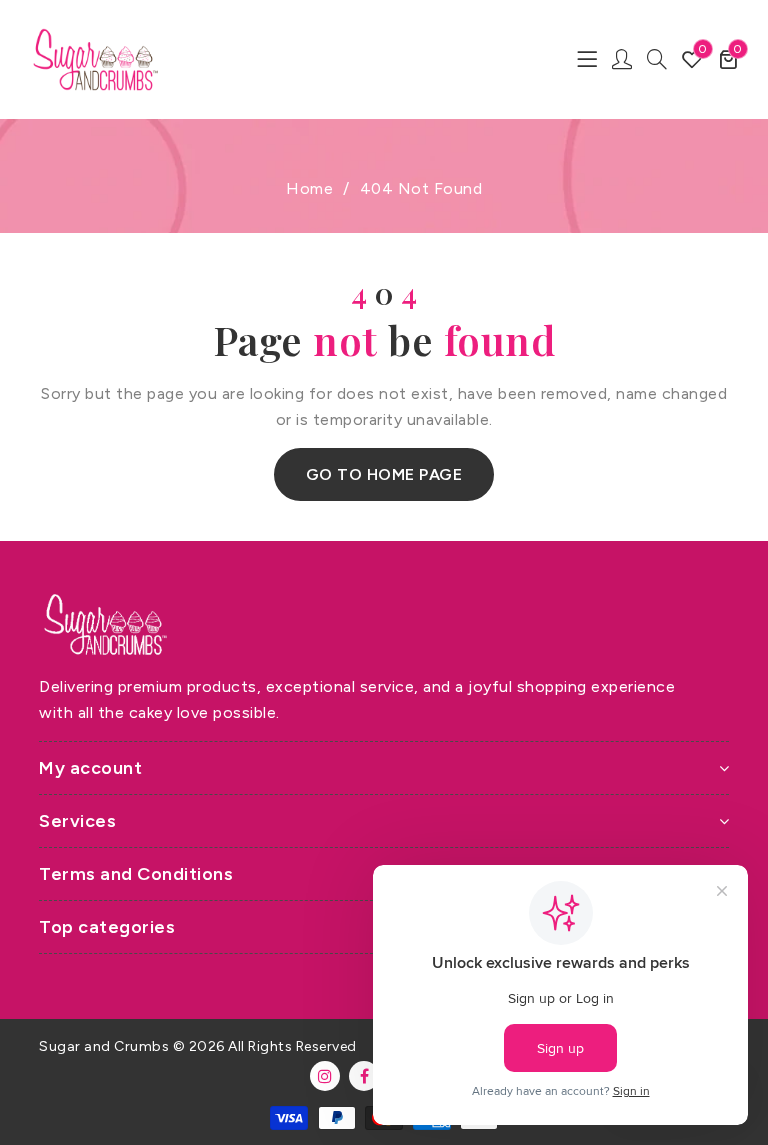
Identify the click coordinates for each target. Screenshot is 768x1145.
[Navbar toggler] (587, 59)
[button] (728, 59)
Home (309, 188)
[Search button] (657, 59)
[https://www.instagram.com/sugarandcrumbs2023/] (325, 1076)
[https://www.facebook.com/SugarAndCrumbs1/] (364, 1076)
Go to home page (384, 474)
